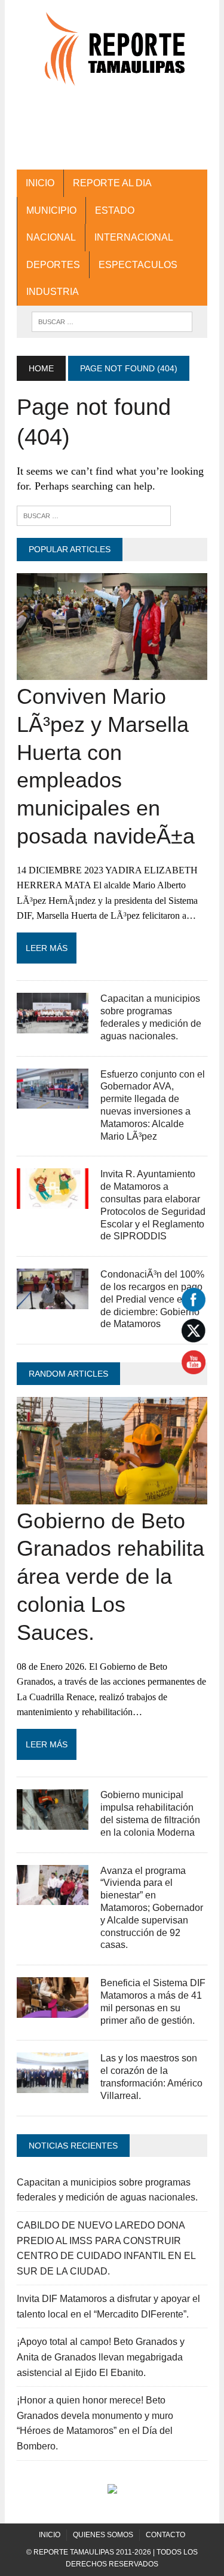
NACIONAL (51, 237)
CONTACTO (165, 2535)
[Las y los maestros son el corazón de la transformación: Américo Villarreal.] (53, 2085)
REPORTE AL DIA (112, 183)
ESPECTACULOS (138, 265)
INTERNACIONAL (134, 237)
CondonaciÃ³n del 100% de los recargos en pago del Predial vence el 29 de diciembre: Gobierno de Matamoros (152, 1299)
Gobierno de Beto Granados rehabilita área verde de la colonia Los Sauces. (111, 1577)
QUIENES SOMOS (103, 2535)
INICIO (40, 183)
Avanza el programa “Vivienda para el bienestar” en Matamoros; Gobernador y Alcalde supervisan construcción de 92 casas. (152, 1908)
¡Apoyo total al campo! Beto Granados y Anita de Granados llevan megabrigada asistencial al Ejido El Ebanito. (101, 2357)
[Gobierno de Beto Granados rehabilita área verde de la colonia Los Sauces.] (112, 1496)
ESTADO (115, 210)
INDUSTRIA (53, 292)
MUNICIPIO (51, 210)
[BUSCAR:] (112, 321)
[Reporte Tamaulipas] (112, 55)
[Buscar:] (94, 515)
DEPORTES (53, 265)
